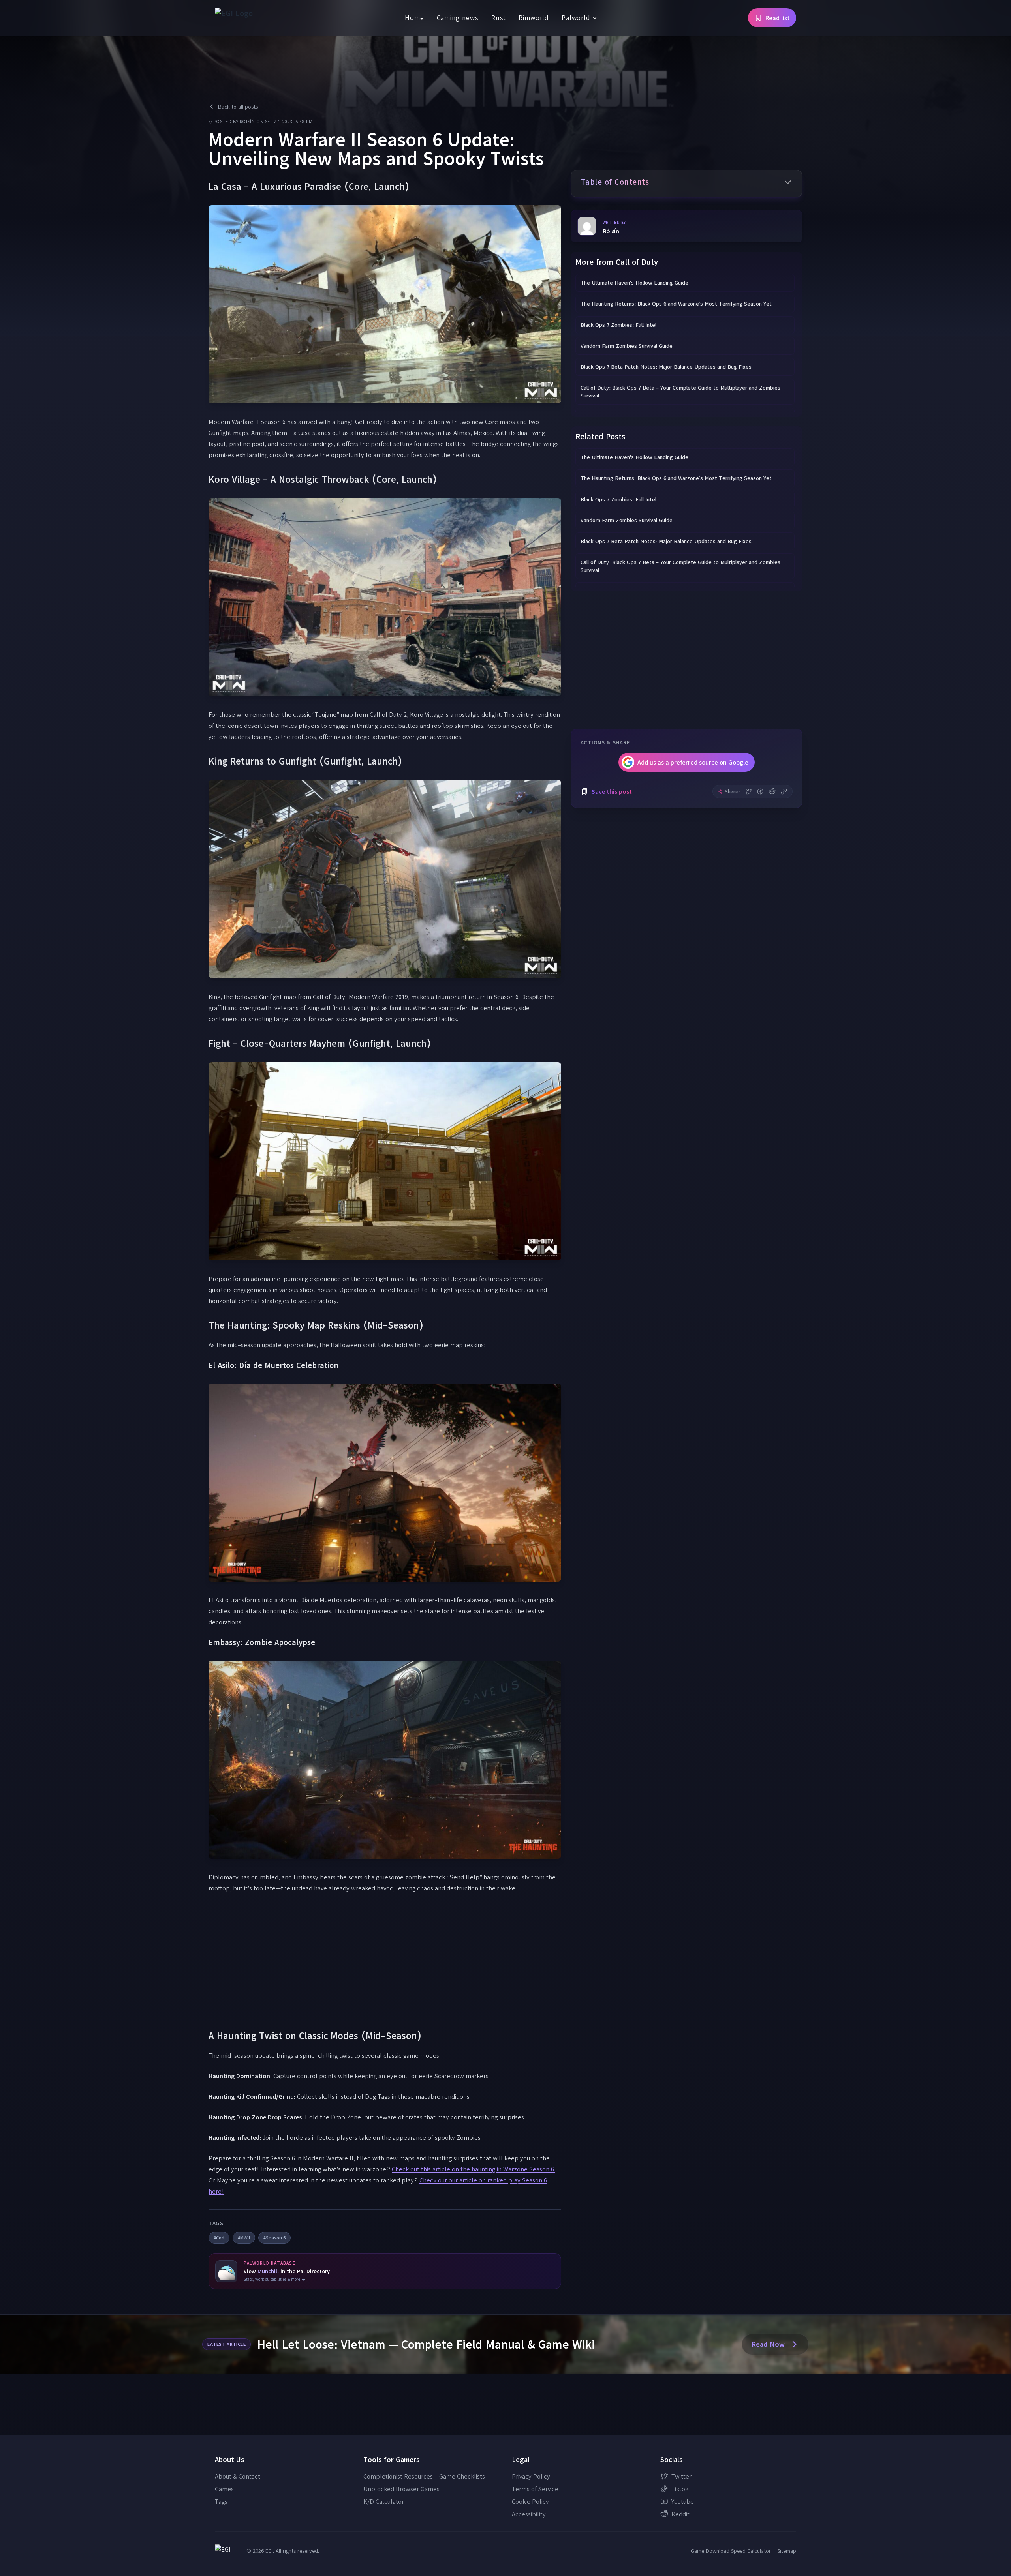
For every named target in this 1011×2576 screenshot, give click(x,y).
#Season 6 (274, 2238)
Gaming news (458, 18)
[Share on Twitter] (748, 791)
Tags (221, 2501)
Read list (778, 18)
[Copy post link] (784, 791)
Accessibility (529, 2514)
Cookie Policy (530, 2501)
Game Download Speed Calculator (731, 2551)
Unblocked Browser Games (401, 2489)
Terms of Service (535, 2489)
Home (414, 18)
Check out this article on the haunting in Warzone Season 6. (474, 2169)
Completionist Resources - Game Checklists (424, 2476)
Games (224, 2489)
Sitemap (787, 2551)
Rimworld (534, 18)
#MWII (244, 2238)
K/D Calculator (384, 2501)
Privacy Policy (531, 2476)
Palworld (576, 18)
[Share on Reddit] (772, 791)
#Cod (219, 2238)
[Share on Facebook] (760, 791)
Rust (499, 18)
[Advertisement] (385, 1961)
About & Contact (238, 2476)
